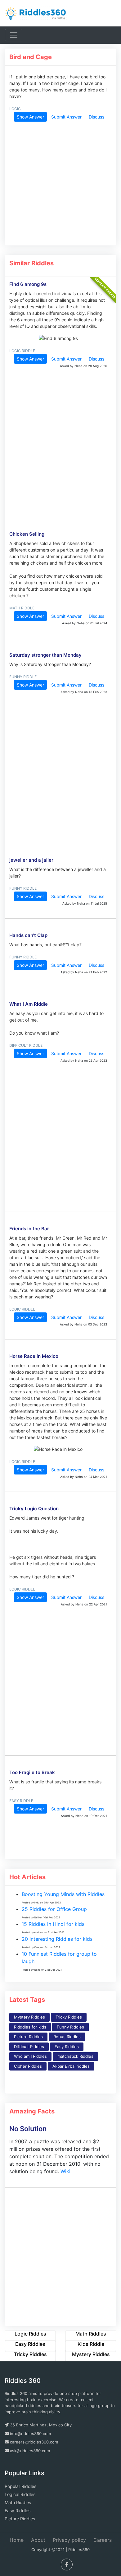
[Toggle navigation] (14, 35)
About (38, 2540)
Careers (103, 2540)
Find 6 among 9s (28, 284)
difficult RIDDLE (26, 1045)
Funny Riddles (70, 2027)
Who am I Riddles (30, 2056)
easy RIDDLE (21, 1801)
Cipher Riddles (28, 2066)
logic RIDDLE (22, 351)
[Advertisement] (58, 183)
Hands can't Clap (28, 935)
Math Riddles (18, 2502)
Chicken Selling (27, 534)
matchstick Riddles (75, 2056)
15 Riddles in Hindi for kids (53, 1924)
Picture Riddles (28, 2037)
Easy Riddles (67, 2047)
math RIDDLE (22, 608)
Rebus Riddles (67, 2037)
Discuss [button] (96, 117)
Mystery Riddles (29, 2017)
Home (17, 2540)
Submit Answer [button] (66, 117)
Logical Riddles (20, 2494)
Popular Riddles (20, 2486)
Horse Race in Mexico (34, 1356)
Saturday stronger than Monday (45, 655)
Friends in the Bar (29, 1229)
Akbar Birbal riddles (71, 2066)
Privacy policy (69, 2540)
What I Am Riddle (29, 1004)
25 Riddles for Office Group (54, 1909)
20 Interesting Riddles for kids (57, 1939)
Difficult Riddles (29, 2047)
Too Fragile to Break (32, 1772)
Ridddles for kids (30, 2027)
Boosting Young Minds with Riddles (63, 1894)
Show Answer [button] (30, 117)
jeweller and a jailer (31, 860)
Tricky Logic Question (34, 1509)
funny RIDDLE (23, 677)
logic (15, 109)
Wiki (65, 2171)
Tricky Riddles (69, 2017)
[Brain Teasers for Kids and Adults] (36, 13)
